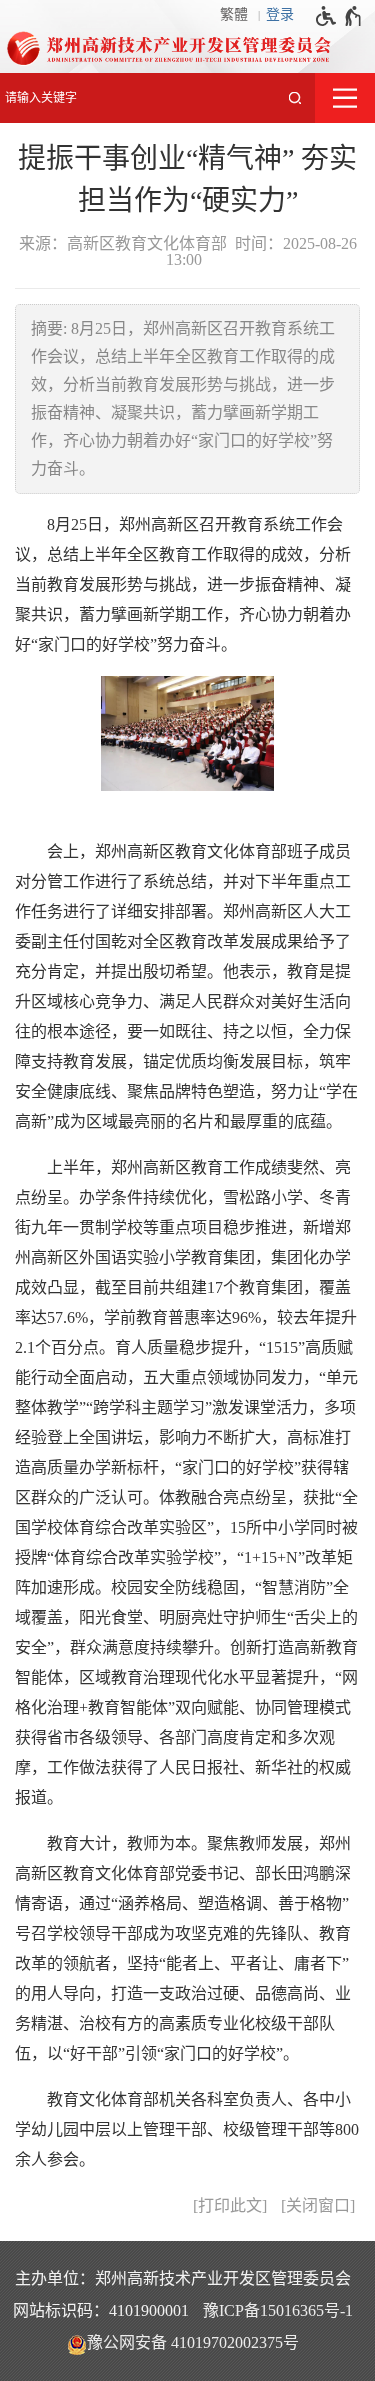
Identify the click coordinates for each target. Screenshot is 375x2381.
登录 (280, 14)
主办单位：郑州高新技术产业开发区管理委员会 (183, 2278)
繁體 (234, 14)
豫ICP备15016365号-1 (278, 2310)
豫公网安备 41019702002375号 (193, 2342)
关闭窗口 (318, 2205)
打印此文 (230, 2205)
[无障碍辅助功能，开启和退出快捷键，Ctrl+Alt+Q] (339, 16)
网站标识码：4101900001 (101, 2310)
